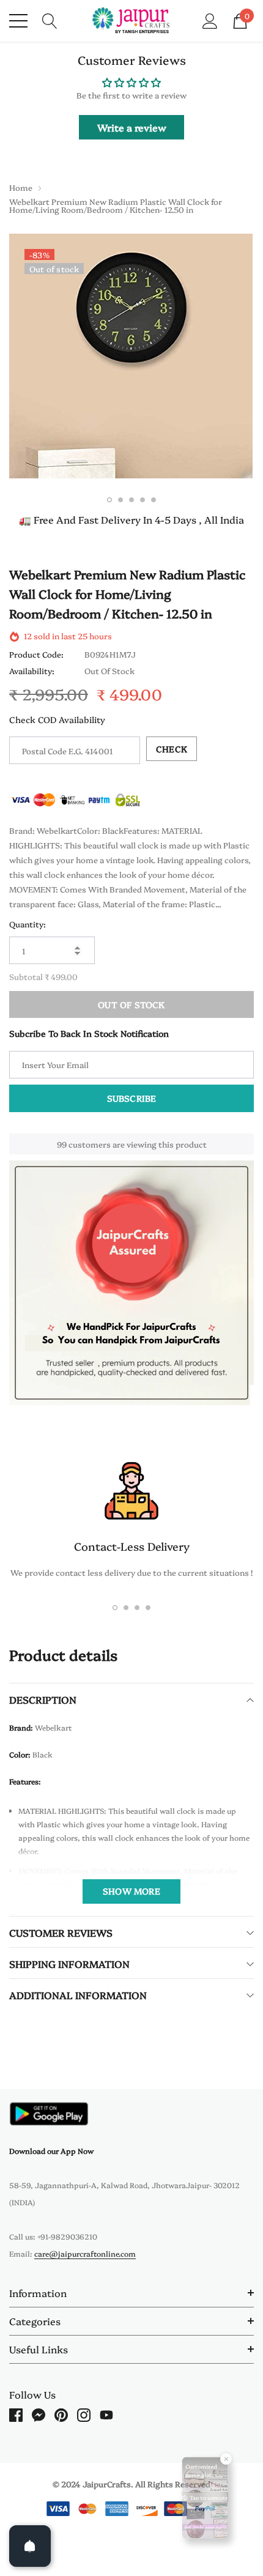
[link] (49, 2114)
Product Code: (36, 654)
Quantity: (28, 924)
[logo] (132, 21)
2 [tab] (120, 500)
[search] (50, 20)
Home (21, 187)
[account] (210, 20)
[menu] (18, 21)
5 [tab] (154, 500)
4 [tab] (143, 500)
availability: (32, 670)
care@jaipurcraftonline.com (85, 2253)
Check (172, 749)
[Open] (30, 2546)
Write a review (132, 127)
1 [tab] (109, 500)
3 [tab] (131, 500)
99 (62, 1144)
